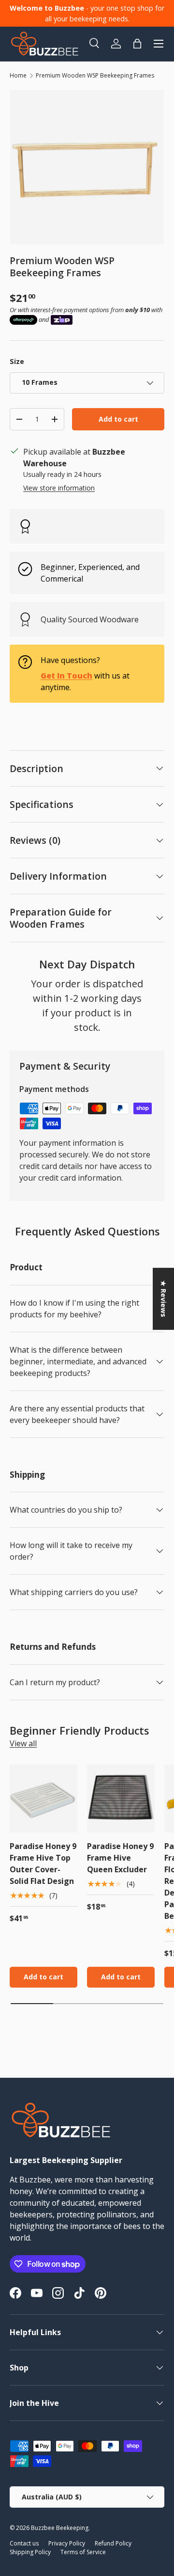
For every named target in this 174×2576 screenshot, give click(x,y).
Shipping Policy (30, 2552)
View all (23, 1743)
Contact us (24, 2543)
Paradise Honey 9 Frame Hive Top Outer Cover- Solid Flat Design (43, 1864)
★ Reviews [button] (164, 1298)
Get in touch (66, 676)
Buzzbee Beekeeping (60, 2528)
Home (18, 75)
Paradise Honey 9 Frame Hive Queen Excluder (120, 1858)
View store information (59, 488)
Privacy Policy (67, 2543)
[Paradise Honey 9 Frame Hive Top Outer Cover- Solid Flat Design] (43, 1799)
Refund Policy (113, 2543)
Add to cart (118, 419)
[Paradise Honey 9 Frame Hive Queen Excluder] (121, 1799)
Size (17, 361)
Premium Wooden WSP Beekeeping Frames (95, 75)
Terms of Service (83, 2552)
